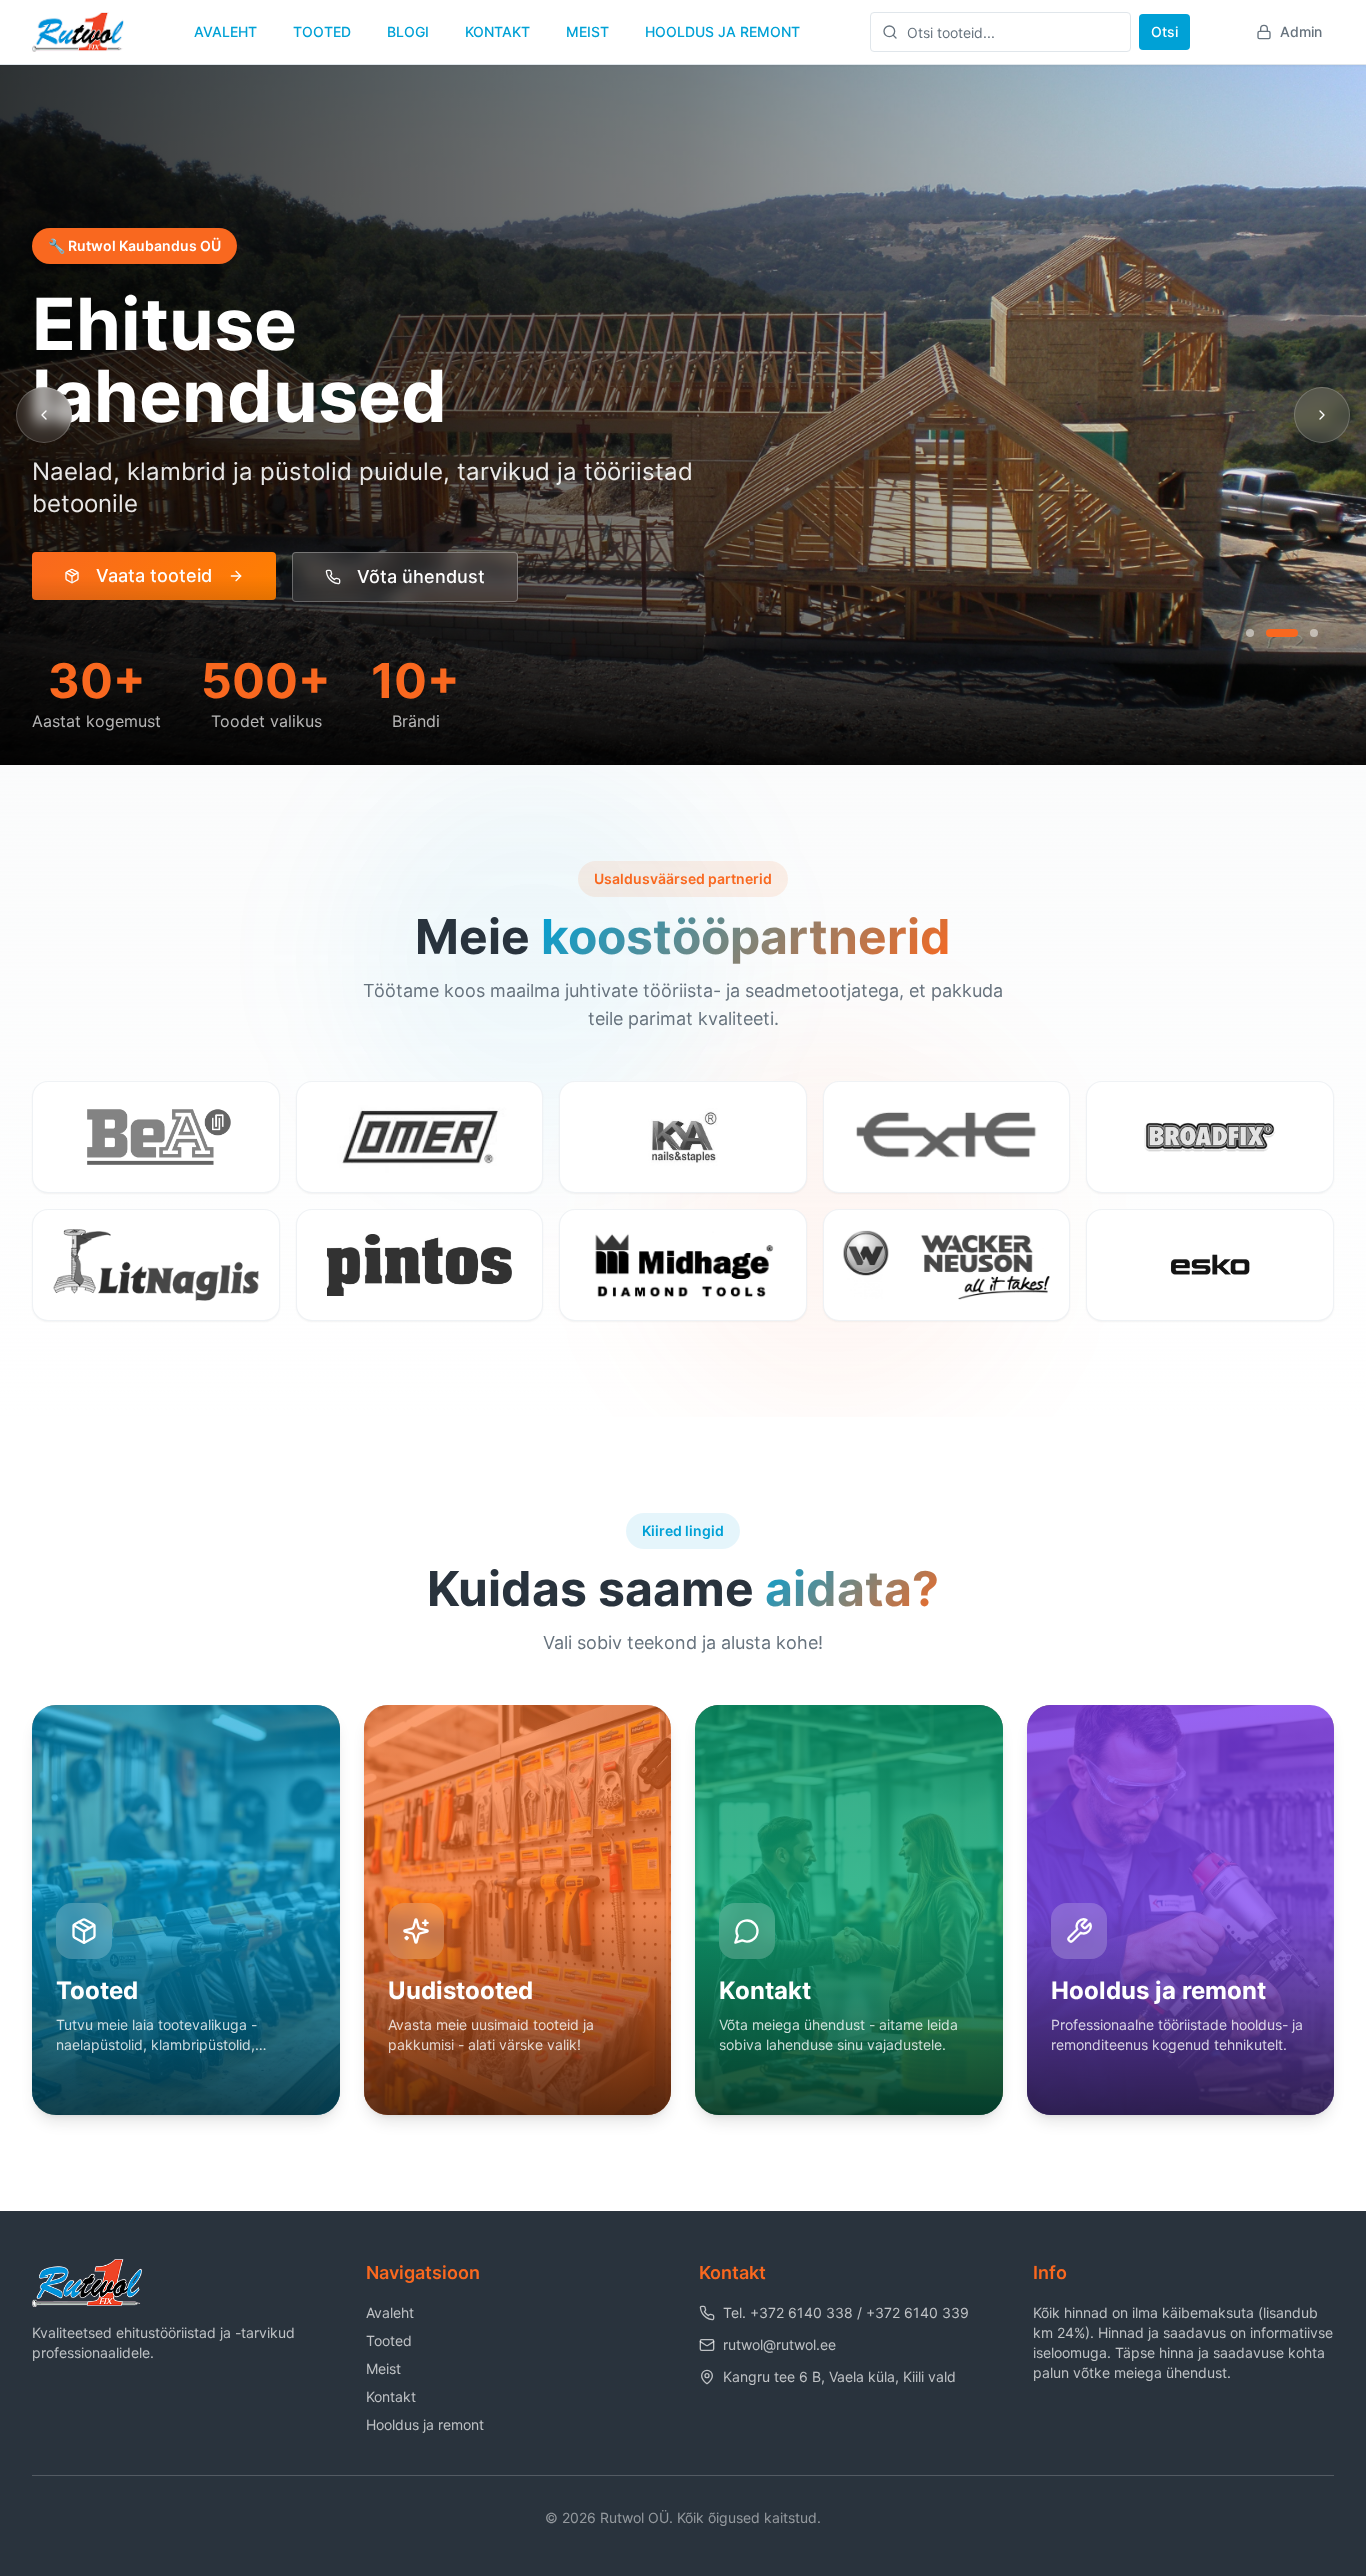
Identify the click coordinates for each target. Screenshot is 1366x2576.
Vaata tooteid (154, 575)
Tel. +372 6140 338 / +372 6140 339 (846, 2312)
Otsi (1164, 31)
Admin (1301, 31)
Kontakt (391, 2396)
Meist (383, 2368)
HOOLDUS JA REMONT (722, 31)
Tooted (389, 2340)
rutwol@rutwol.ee (779, 2344)
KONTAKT (497, 31)
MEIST (587, 31)
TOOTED (322, 31)
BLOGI (408, 31)
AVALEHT (225, 31)
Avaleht (390, 2312)
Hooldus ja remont (425, 2424)
